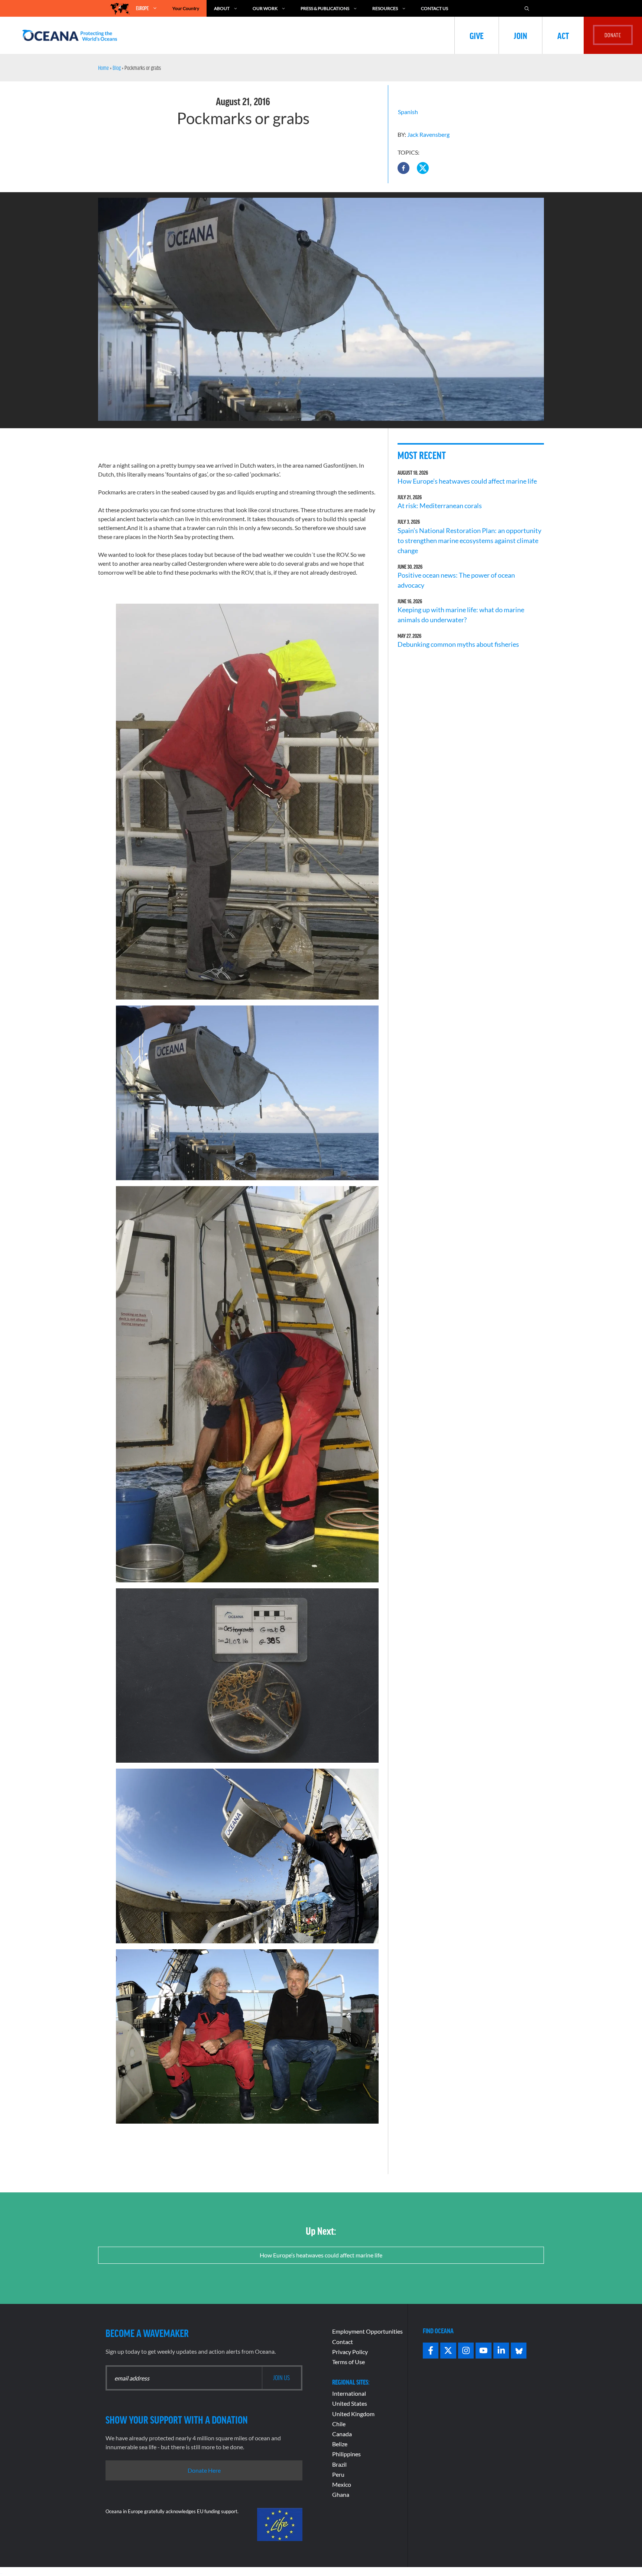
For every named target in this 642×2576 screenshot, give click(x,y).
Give (477, 35)
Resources (385, 8)
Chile (339, 2424)
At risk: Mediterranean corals (441, 506)
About (222, 8)
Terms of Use (348, 2362)
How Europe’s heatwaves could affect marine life (467, 481)
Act (563, 35)
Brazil (339, 2464)
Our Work (265, 8)
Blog (117, 68)
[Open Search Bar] (527, 8)
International (349, 2393)
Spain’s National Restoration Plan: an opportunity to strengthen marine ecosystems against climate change (469, 540)
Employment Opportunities (367, 2331)
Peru (338, 2474)
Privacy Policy (350, 2352)
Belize (340, 2444)
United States (350, 2403)
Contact (343, 2342)
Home (103, 68)
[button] (403, 168)
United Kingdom (353, 2414)
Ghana (341, 2494)
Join (521, 35)
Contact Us (435, 8)
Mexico (342, 2484)
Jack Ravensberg (428, 134)
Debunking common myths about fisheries (458, 644)
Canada (342, 2434)
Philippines (346, 2454)
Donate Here (204, 2470)
